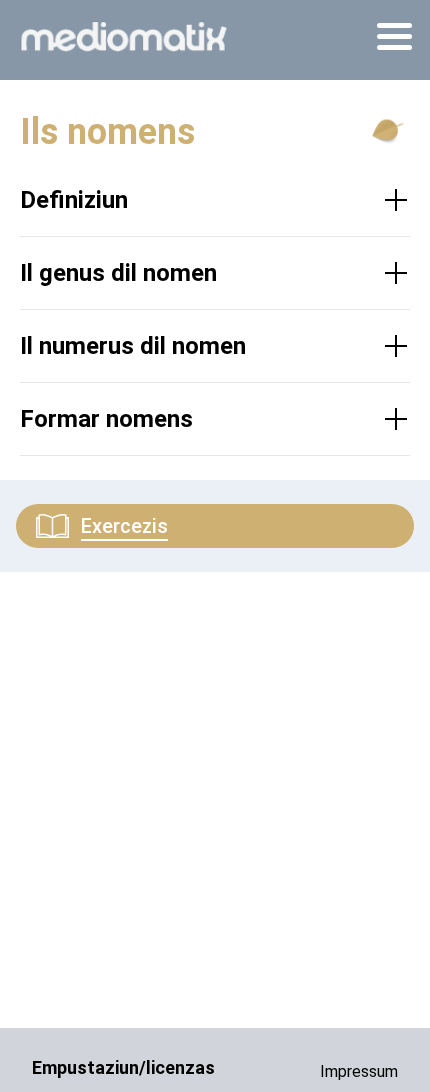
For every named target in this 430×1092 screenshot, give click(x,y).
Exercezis (124, 526)
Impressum (359, 1071)
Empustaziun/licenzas (123, 1067)
